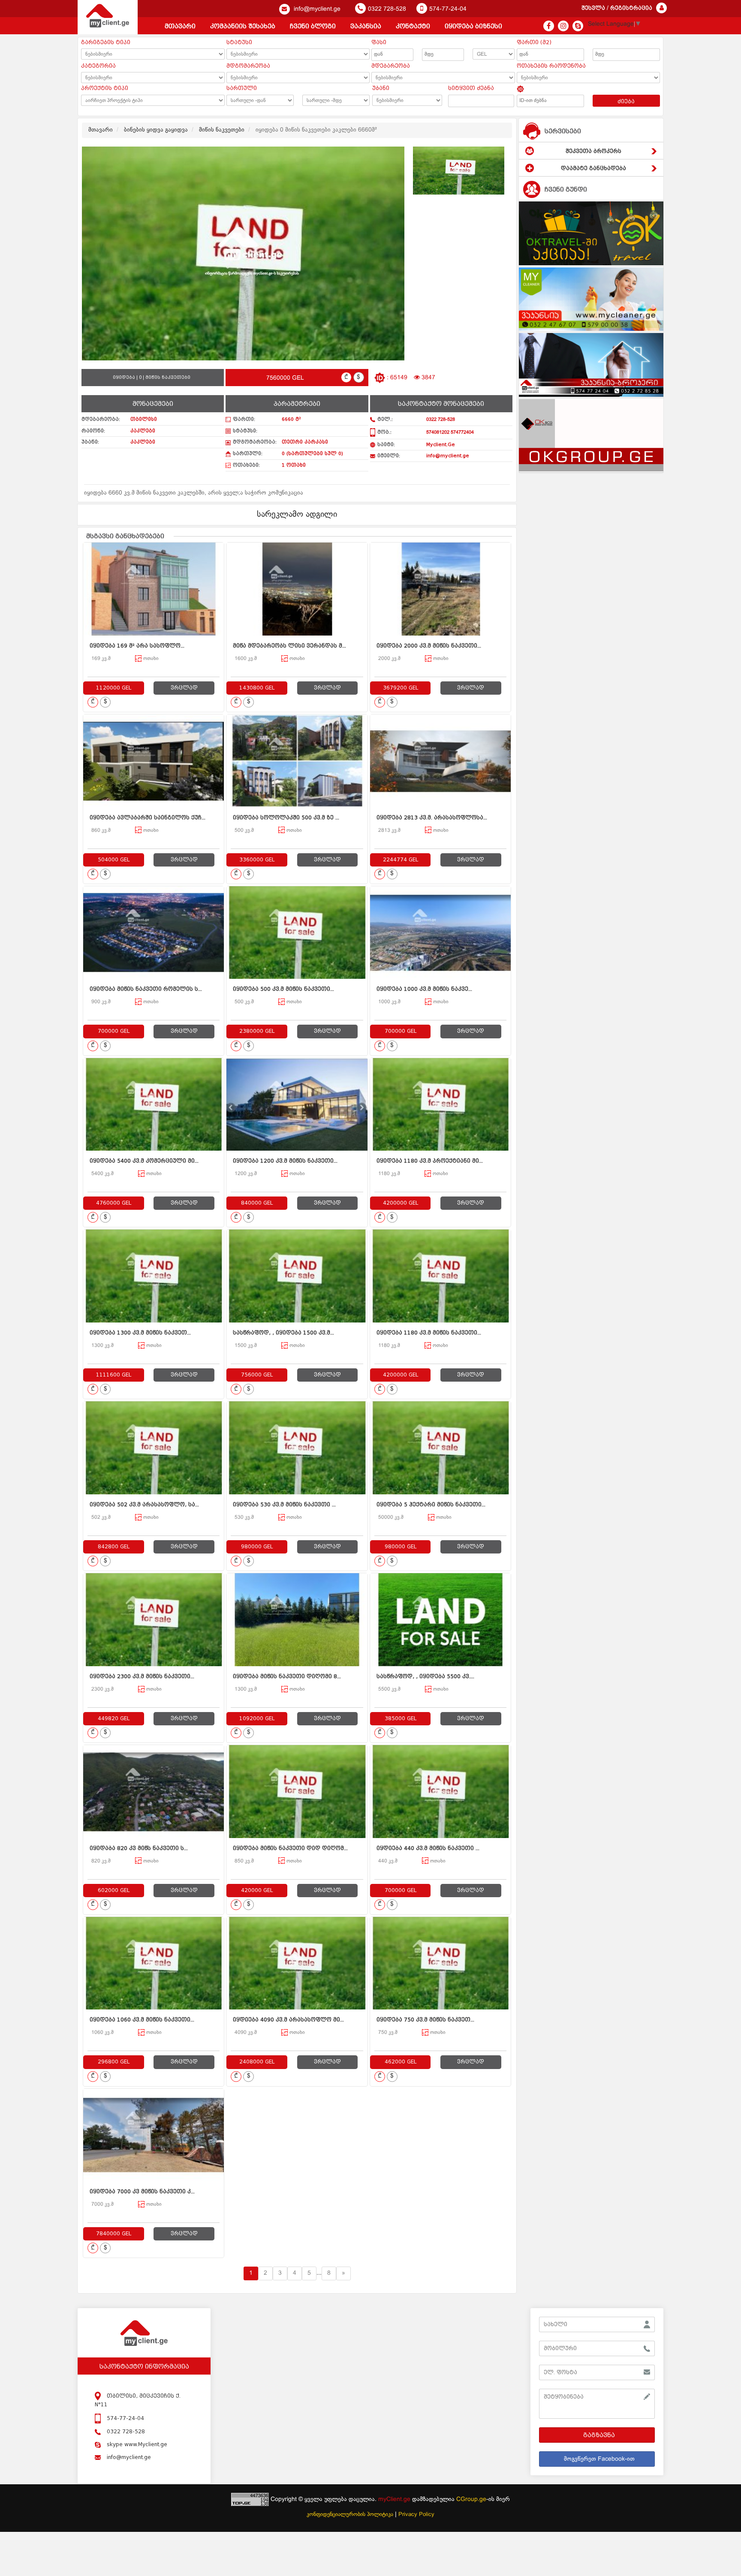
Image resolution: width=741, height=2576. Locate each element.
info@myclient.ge (316, 9)
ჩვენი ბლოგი (313, 26)
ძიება (626, 102)
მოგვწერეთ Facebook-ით (599, 2459)
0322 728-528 (387, 9)
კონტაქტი (413, 26)
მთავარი (180, 26)
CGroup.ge (471, 2500)
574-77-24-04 (448, 9)
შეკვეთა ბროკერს (593, 151)
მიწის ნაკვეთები (222, 130)
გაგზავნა (599, 2435)
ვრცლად (184, 688)
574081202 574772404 (450, 432)
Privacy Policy (416, 2515)
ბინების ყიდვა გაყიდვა (156, 130)
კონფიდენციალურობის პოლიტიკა (350, 2515)
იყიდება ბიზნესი (473, 26)
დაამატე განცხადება (593, 168)
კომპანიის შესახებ (243, 26)
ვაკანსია (366, 26)
